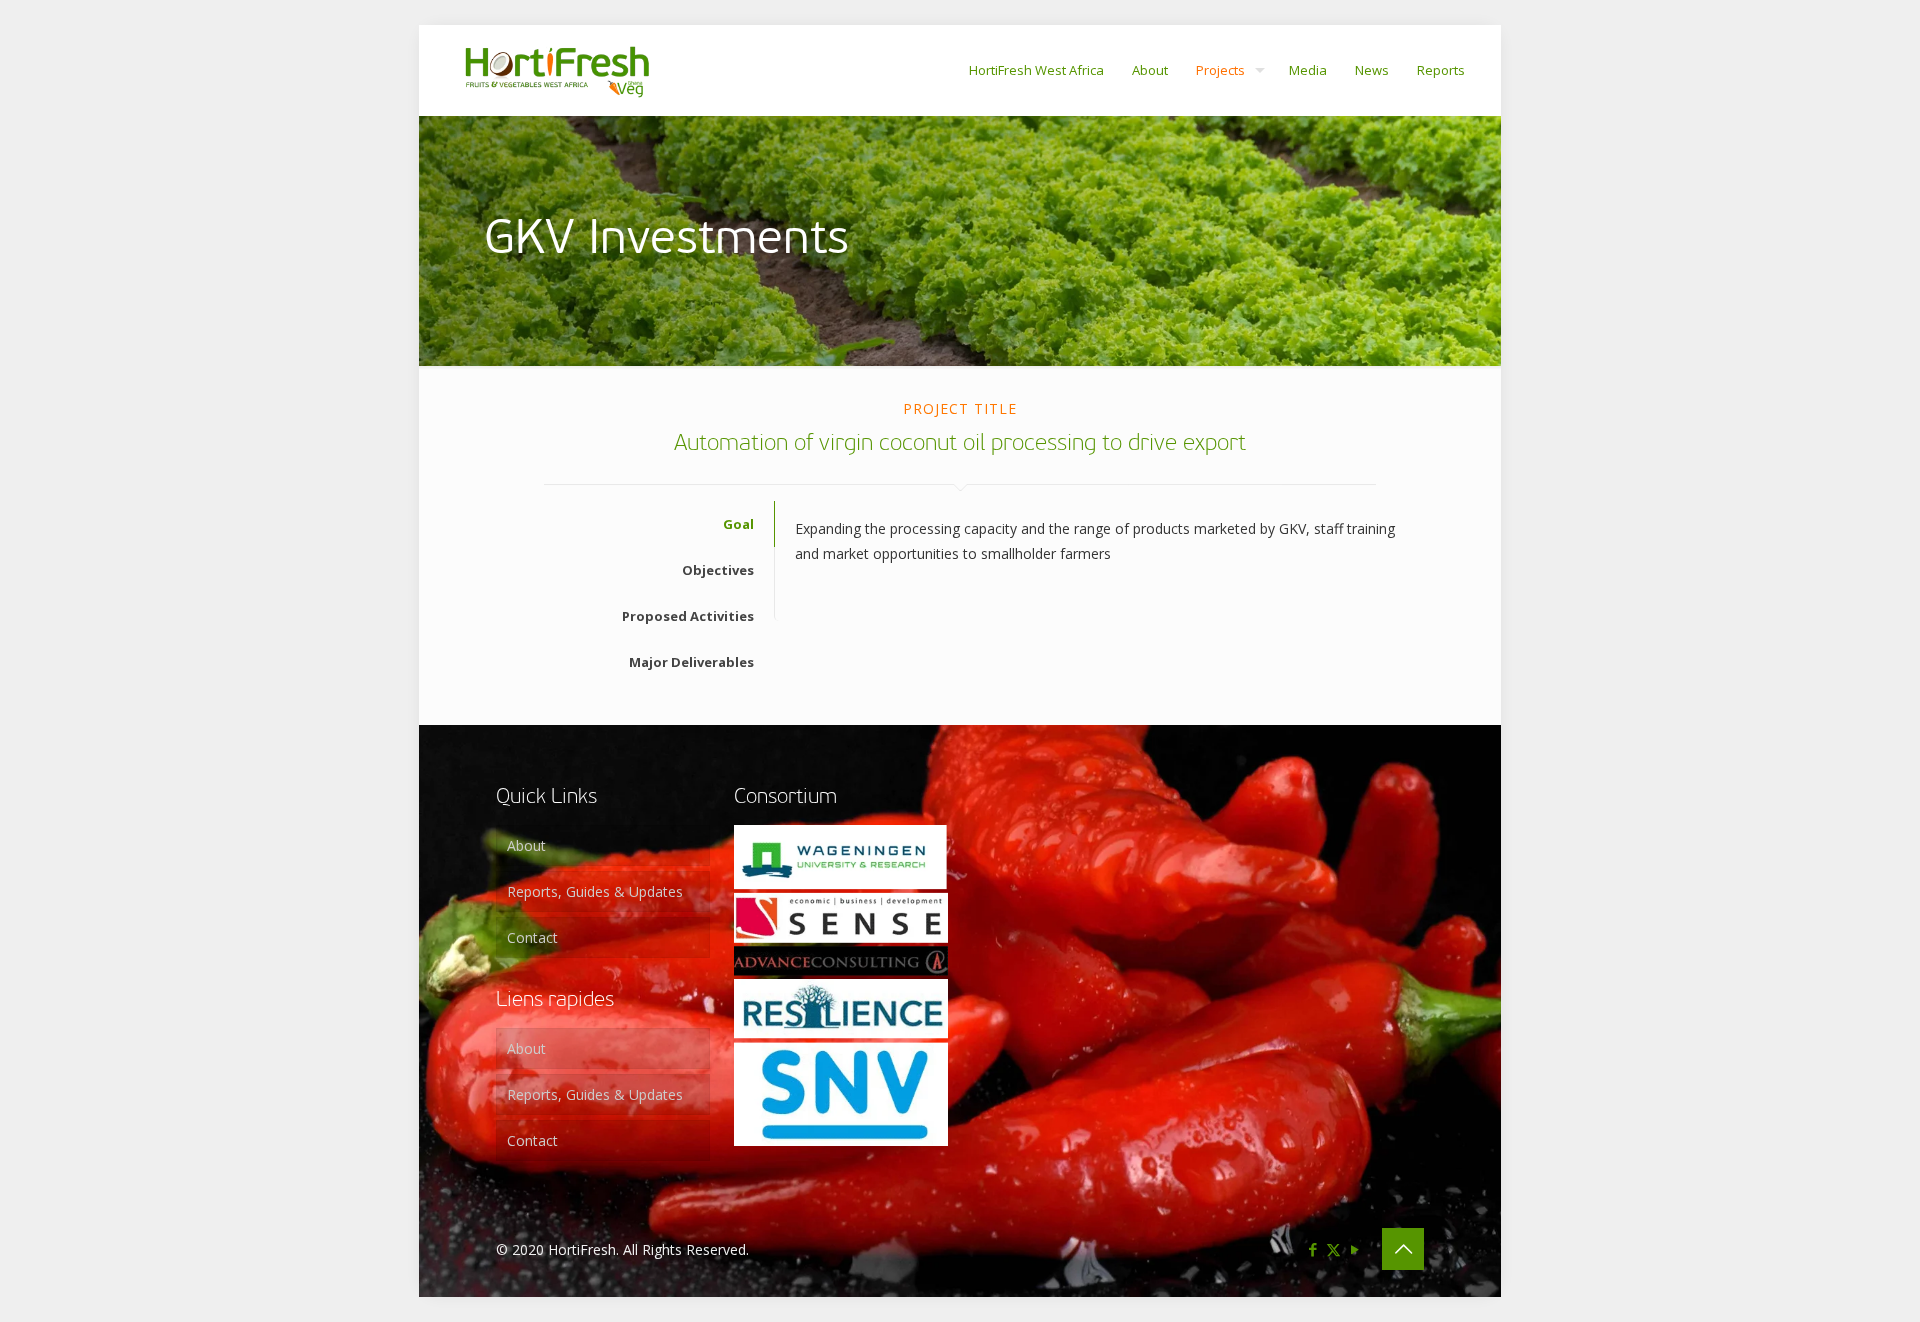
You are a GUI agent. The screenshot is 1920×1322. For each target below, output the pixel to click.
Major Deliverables (691, 662)
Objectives (718, 570)
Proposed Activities (688, 616)
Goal (738, 524)
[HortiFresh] (557, 70)
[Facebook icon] (1312, 1249)
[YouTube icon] (1354, 1249)
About (526, 845)
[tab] (635, 524)
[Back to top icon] (1403, 1249)
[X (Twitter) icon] (1333, 1249)
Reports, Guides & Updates (595, 891)
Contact (532, 937)
